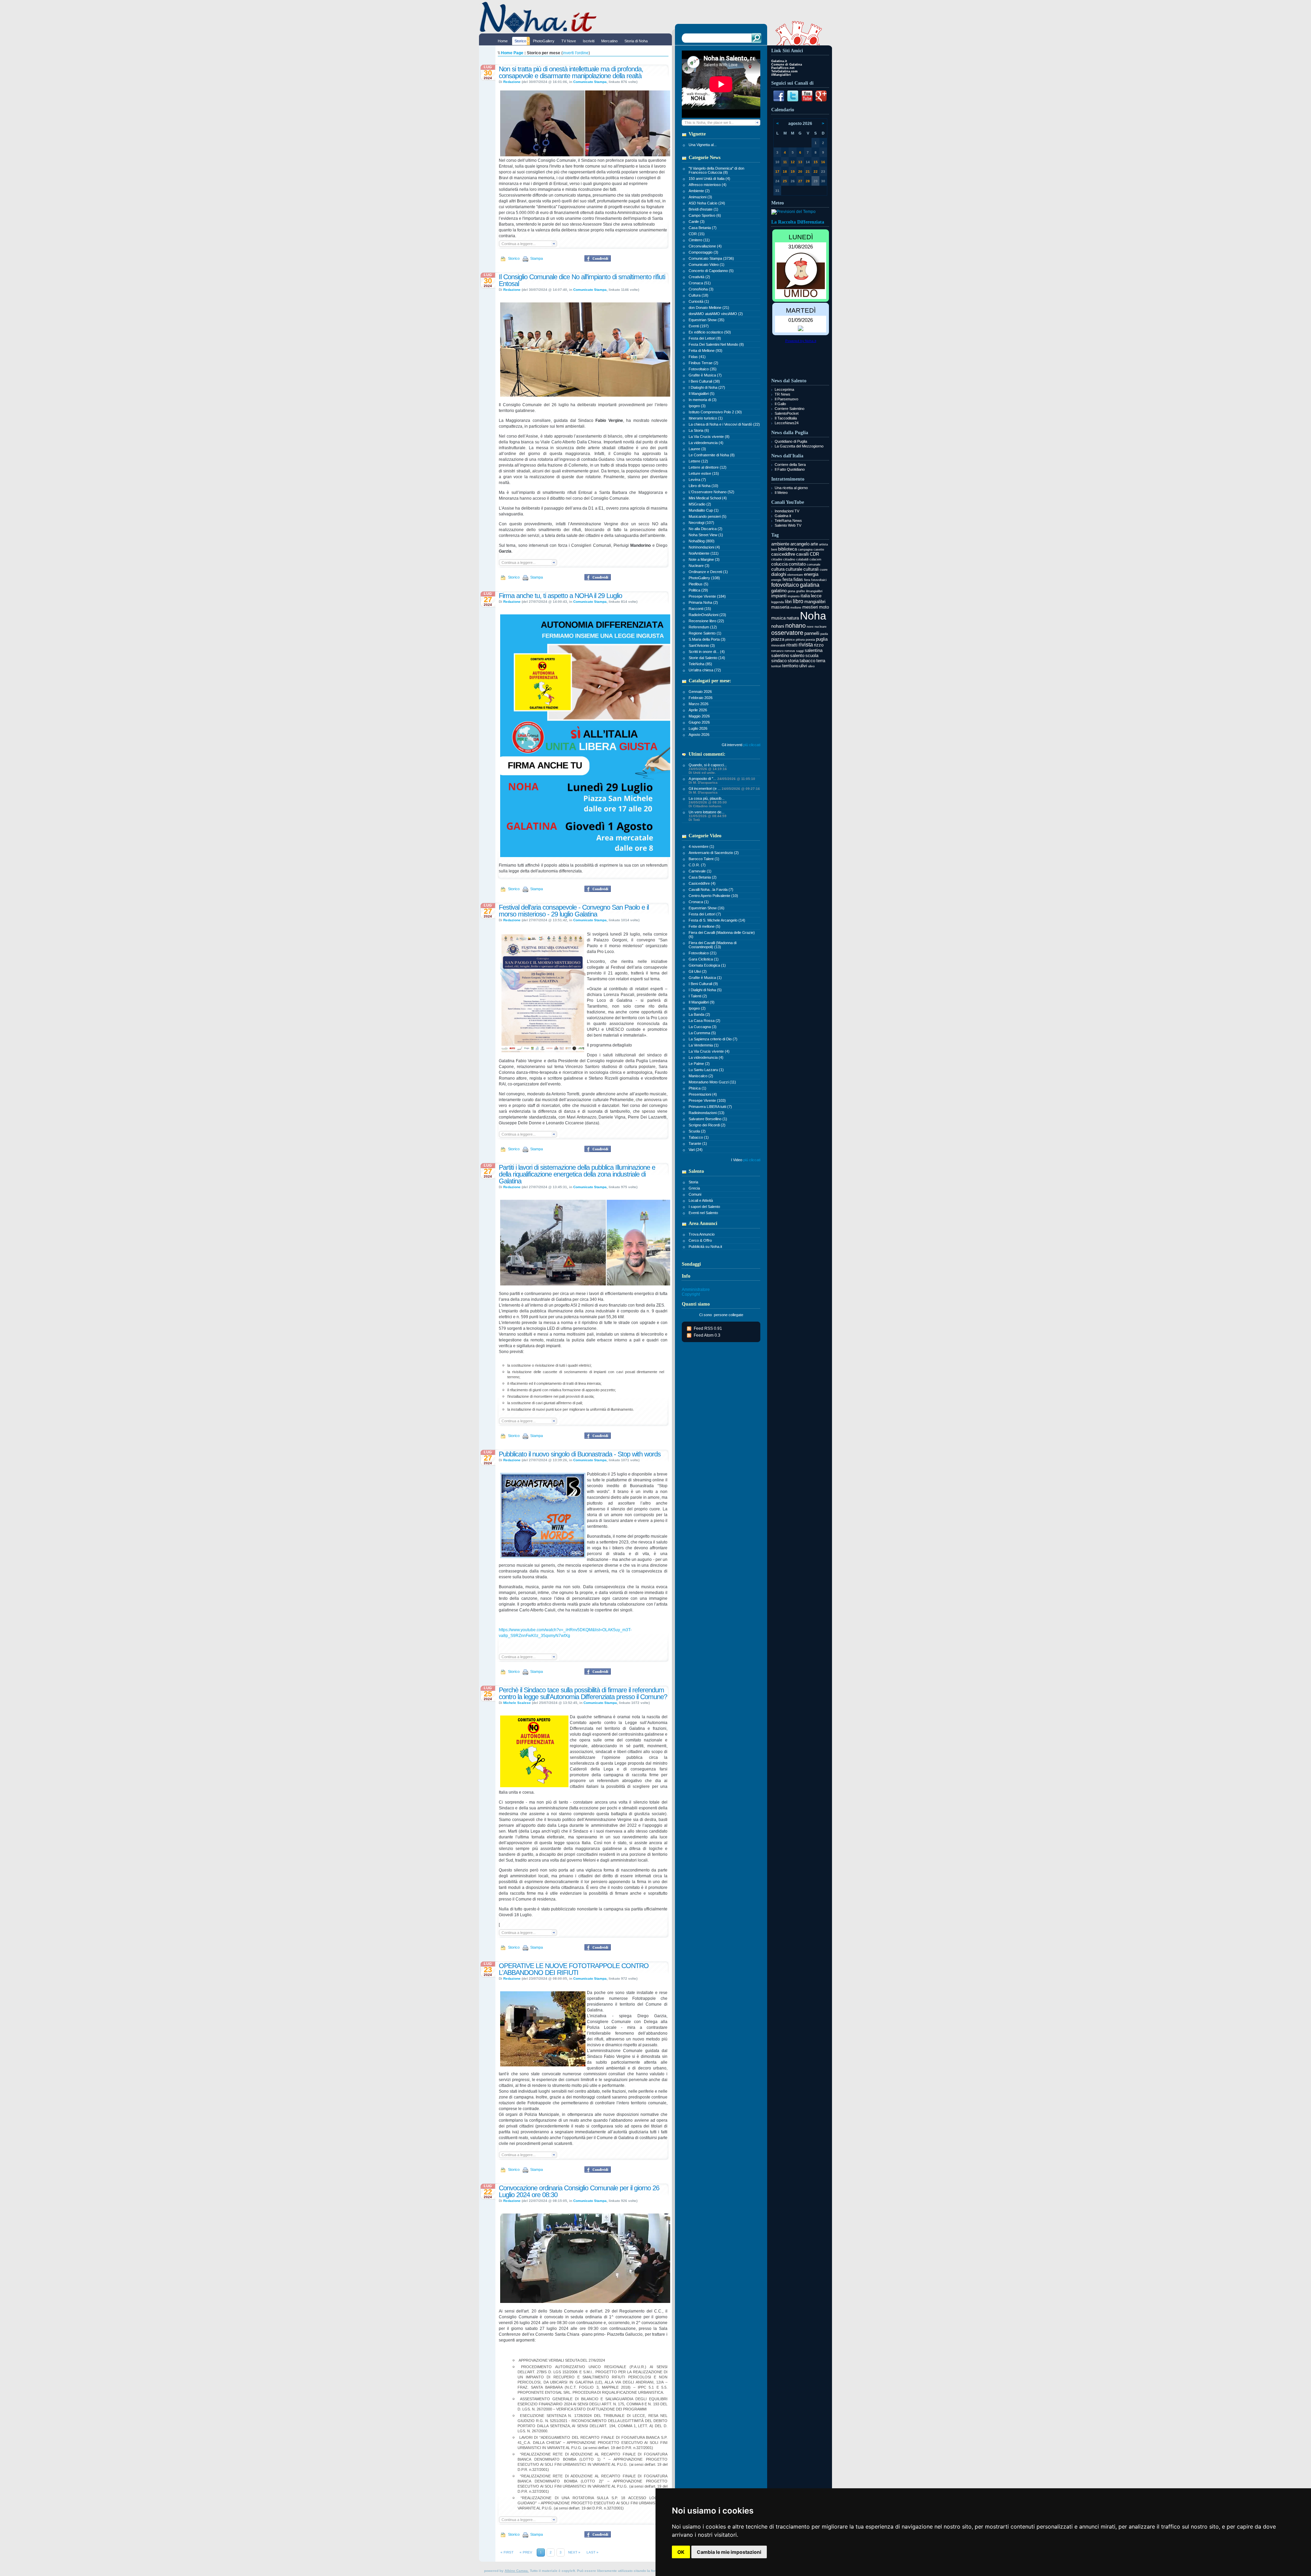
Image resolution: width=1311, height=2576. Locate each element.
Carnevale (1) (700, 871)
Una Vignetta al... (703, 145)
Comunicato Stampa (590, 82)
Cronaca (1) (699, 902)
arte (814, 544)
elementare (795, 575)
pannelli (812, 633)
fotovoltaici (819, 580)
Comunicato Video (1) (707, 265)
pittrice (790, 640)
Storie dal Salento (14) (707, 658)
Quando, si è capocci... (708, 769)
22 (816, 172)
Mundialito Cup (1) (704, 510)
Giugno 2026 (699, 722)
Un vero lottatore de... (708, 816)
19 (793, 172)
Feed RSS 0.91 (708, 1328)
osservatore (787, 633)
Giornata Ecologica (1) (707, 965)
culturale (794, 569)
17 (777, 172)
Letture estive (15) (704, 473)
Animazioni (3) (700, 197)
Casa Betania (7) (703, 228)
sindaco (779, 661)
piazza (778, 639)
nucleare (821, 627)
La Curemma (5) (702, 1033)
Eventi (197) (699, 326)
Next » (574, 2552)
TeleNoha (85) (700, 664)
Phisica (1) (697, 1088)
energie (776, 580)
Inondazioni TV (787, 511)
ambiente (780, 544)
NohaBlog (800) (702, 541)
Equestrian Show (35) (707, 320)
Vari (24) (696, 1150)
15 (816, 162)
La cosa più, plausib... (708, 802)
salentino (780, 656)
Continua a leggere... (519, 244)
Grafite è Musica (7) (705, 375)
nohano (795, 626)
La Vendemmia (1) (704, 1045)
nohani (778, 626)
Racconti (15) (700, 609)
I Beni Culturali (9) (703, 984)
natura (793, 618)
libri (788, 602)
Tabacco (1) (699, 1137)
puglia (822, 639)
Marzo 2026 (699, 704)
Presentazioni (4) (703, 1094)
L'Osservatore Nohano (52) (711, 492)
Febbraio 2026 (701, 698)
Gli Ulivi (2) (698, 971)
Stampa (536, 258)
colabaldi (802, 559)
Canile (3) (697, 222)
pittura (800, 640)
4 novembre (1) (701, 846)
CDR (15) (697, 234)
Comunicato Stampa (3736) (711, 258)
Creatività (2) (699, 277)
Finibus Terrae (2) (703, 363)
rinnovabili (778, 645)
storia (793, 661)
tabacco (807, 661)
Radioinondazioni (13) (707, 1113)
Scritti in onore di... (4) (707, 652)
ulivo (811, 666)
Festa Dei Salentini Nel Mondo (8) (716, 344)
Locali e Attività (701, 1200)
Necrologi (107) (701, 523)
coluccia (779, 564)
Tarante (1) (698, 1143)
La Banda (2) (699, 1014)
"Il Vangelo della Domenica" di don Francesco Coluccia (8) (716, 170)
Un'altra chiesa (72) (705, 670)
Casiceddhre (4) (702, 883)
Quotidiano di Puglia (791, 441)
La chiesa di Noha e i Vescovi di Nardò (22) (724, 424)
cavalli (802, 554)
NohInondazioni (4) (704, 547)
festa (787, 579)
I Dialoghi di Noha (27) (707, 387)
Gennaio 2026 (700, 692)
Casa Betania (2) (703, 877)
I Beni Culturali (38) (704, 381)
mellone (796, 608)
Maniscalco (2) (701, 1076)
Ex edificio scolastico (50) (710, 332)
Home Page (512, 53)
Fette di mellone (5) (704, 926)
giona (791, 591)
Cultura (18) (699, 295)
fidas (798, 579)
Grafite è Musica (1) (705, 978)
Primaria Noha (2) (703, 602)
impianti (779, 596)
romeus (790, 651)
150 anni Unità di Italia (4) (709, 179)
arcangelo (800, 544)
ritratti (792, 645)
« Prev (526, 2552)
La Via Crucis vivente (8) (709, 437)
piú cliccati (752, 1160)
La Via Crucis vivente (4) (709, 1051)
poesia (810, 640)
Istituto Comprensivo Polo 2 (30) (715, 412)
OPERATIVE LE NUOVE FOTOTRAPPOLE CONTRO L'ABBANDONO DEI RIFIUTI (574, 1969)
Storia (693, 1182)
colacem (815, 559)
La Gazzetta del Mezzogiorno (799, 446)
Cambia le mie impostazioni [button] (729, 2552)
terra (821, 661)
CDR (814, 554)
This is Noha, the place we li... (709, 123)
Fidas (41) (697, 357)
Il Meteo (781, 493)
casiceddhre (783, 554)
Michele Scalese (517, 1703)
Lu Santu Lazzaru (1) (706, 1070)
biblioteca (787, 549)
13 (800, 162)
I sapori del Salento (704, 1207)
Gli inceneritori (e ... (724, 790)
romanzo (777, 651)
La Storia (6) (699, 430)
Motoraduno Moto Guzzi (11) (712, 1082)
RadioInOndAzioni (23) (707, 615)
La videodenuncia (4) (706, 443)
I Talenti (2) (698, 996)
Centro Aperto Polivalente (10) (713, 896)
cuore (824, 570)
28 (808, 181)
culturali (811, 569)
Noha (813, 616)
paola (824, 634)
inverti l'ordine (576, 53)
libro (798, 601)
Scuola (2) (697, 1131)
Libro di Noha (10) (703, 486)
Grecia (694, 1188)
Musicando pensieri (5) (708, 516)
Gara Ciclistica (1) (704, 959)
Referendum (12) (703, 627)
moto (824, 607)
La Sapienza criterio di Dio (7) (713, 1039)
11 (785, 162)
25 (785, 181)
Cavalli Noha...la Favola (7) (711, 889)
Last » (593, 2552)
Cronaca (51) (700, 283)
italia (805, 596)
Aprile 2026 (698, 710)
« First (507, 2552)
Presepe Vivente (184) (707, 596)
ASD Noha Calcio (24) (707, 203)
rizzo (819, 645)
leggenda (778, 602)
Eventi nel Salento (703, 1213)
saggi (800, 651)
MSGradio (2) (700, 504)
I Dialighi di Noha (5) (705, 990)
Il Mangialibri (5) (702, 394)
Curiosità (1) (699, 301)
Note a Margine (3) (704, 559)
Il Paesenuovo (786, 399)
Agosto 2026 (699, 735)
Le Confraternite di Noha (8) (712, 455)
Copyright (691, 1294)
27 (800, 181)
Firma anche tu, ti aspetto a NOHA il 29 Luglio (560, 596)
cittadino (789, 559)
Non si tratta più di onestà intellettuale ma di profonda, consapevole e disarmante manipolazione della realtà (571, 72)
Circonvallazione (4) (705, 246)
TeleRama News (788, 521)
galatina (810, 585)
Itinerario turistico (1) (706, 418)
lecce (816, 596)
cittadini (777, 559)
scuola (812, 656)
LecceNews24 (787, 423)
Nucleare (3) (699, 566)
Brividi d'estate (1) (703, 209)
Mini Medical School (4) (708, 498)
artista (823, 544)
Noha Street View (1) (706, 535)
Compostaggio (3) (703, 252)
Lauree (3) (697, 449)
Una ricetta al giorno (791, 488)
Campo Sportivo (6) (705, 215)
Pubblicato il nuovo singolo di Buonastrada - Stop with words (580, 1454)
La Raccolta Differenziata (798, 222)
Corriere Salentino (790, 409)
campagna (805, 550)
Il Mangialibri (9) (702, 1002)
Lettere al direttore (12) (708, 467)
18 (785, 172)
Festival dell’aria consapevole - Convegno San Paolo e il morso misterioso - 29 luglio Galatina (574, 911)
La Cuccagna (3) (703, 1027)
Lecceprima (784, 389)
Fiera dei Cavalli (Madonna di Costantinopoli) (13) (713, 945)
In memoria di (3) (703, 400)
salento (797, 656)
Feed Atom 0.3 (707, 1335)
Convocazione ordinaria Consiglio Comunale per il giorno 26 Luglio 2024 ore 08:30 (579, 2191)
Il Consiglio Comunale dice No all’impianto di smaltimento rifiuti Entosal (582, 280)
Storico (513, 258)
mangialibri (815, 602)
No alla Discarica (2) (706, 529)
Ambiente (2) (699, 191)
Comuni (695, 1194)
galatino (779, 591)
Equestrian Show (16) (707, 908)
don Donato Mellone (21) (709, 308)
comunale (814, 565)
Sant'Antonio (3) (702, 645)
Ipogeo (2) (697, 1008)
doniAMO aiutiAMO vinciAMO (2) (716, 314)
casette (819, 550)
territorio (790, 666)
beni (774, 550)
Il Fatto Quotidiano (790, 469)
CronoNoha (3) (701, 289)
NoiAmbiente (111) (704, 553)
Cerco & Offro (700, 1240)
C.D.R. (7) (697, 865)
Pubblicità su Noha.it (705, 1247)
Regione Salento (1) (705, 633)
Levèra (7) (697, 480)
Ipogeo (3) (697, 406)
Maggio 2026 (699, 716)
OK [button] (681, 2552)
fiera (807, 580)
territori (776, 666)
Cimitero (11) (699, 240)
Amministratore (696, 1290)
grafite (801, 591)
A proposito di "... (722, 780)
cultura (778, 569)
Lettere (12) (698, 461)
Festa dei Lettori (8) (705, 338)
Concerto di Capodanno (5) (711, 271)
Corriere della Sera (790, 465)
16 (823, 162)
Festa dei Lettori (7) (705, 914)
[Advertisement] (800, 775)
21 (808, 172)
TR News (783, 394)
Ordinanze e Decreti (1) (708, 572)
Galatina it (783, 516)
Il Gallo (780, 404)
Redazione (512, 82)
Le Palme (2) (699, 1064)
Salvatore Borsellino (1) (708, 1119)
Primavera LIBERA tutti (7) (710, 1107)
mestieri (810, 607)
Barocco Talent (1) (704, 859)
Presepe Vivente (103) (707, 1100)
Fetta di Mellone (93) (706, 351)
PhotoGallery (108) (704, 578)
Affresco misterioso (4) (708, 185)
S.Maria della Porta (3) (707, 639)
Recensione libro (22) (706, 621)
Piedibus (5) (699, 584)
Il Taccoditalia (786, 418)
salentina (814, 650)
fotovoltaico (785, 585)
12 (793, 162)
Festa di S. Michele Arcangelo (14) (717, 920)
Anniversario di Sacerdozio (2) (714, 853)
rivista (806, 645)
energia (811, 574)
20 (800, 172)
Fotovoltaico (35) (703, 369)
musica (778, 618)
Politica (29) (698, 590)
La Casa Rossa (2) (704, 1021)
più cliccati (752, 745)
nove (810, 627)
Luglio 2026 (698, 728)
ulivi (803, 666)
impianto (794, 596)
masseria (780, 607)
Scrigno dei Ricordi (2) (707, 1125)
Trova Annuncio (702, 1234)
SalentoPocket (787, 413)
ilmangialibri (814, 591)
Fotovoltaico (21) (703, 953)
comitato (797, 564)
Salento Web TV (788, 525)
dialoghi (779, 574)
